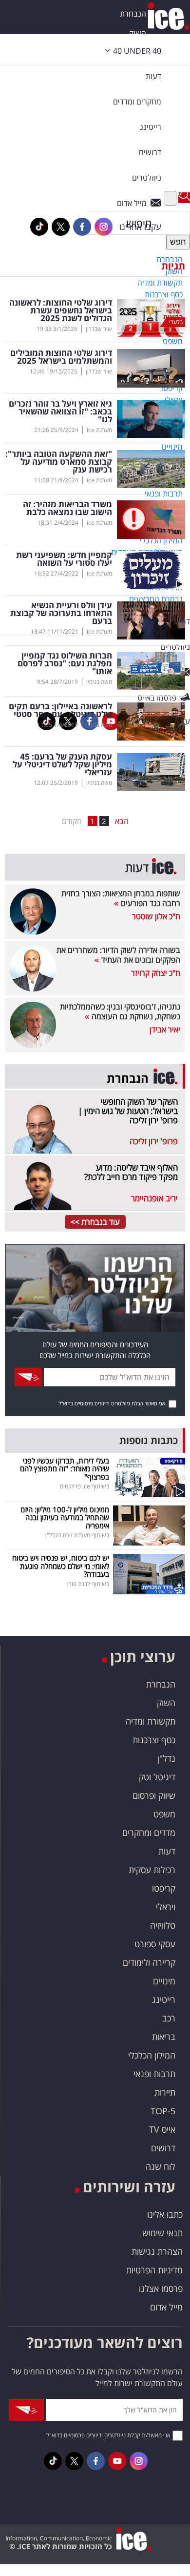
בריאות (164, 2037)
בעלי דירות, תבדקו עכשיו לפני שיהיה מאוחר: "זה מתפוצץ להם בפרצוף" (65, 1469)
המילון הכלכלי (152, 2055)
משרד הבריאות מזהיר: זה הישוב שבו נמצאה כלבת (67, 508)
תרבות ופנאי (154, 2074)
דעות (153, 76)
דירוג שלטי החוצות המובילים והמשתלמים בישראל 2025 (61, 357)
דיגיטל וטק (157, 1777)
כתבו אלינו (165, 2214)
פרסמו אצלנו (161, 2288)
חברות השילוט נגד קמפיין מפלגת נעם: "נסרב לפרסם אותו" (65, 663)
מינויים (164, 1981)
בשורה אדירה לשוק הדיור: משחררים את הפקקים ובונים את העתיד (118, 955)
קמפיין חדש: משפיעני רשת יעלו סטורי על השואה (64, 559)
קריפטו (164, 1888)
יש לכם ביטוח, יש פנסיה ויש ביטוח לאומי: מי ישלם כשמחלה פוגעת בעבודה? (61, 1566)
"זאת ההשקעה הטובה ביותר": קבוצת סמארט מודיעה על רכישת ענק (59, 462)
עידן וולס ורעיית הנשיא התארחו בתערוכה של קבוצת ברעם (61, 613)
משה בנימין (99, 682)
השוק (138, 33)
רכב (169, 2018)
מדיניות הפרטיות (154, 2270)
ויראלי (166, 1907)
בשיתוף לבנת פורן (88, 1584)
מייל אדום (166, 2307)
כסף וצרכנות (154, 1740)
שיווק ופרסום (154, 1795)
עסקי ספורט (155, 1944)
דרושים (163, 2148)
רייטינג (164, 1999)
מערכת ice (99, 430)
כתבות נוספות (149, 1440)
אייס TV (162, 2129)
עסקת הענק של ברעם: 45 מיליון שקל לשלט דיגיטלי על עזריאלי (62, 764)
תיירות (165, 2092)
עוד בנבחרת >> (95, 1222)
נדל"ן (166, 1758)
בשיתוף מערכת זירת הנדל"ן (77, 1535)
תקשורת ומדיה (151, 1721)
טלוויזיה (163, 1925)
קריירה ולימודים (149, 1962)
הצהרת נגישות (157, 2251)
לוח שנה (161, 2166)
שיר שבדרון (99, 329)
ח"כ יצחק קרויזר (156, 973)
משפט (164, 1814)
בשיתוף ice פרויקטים (85, 1486)
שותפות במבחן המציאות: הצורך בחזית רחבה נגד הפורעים (121, 898)
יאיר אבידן (165, 1030)
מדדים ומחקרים (149, 1833)
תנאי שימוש (162, 2233)
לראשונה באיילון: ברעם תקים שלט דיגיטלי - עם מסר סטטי (60, 710)
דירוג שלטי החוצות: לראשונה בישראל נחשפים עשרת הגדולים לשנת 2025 (61, 310)
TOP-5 (163, 2111)
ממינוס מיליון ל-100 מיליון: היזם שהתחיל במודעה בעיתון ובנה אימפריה (65, 1517)
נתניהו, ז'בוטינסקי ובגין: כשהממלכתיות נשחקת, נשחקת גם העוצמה (120, 1011)
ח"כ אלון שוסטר (156, 916)
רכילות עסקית (152, 1870)
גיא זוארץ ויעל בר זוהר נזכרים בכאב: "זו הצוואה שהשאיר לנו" (60, 412)
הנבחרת (133, 14)
